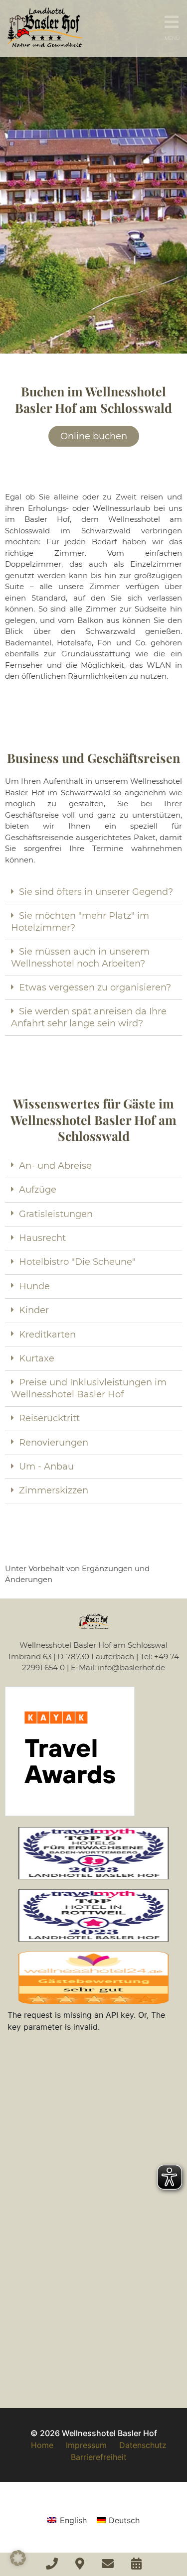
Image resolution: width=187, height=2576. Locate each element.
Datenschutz (143, 2445)
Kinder (34, 1310)
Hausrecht (42, 1238)
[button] (93, 892)
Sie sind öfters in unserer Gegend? (96, 892)
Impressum (86, 2445)
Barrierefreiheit (99, 2457)
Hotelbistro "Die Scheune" (77, 1262)
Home (42, 2445)
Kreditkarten (47, 1335)
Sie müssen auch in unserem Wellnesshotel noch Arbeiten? (80, 957)
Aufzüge (38, 1190)
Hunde (34, 1286)
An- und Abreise (55, 1166)
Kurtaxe (37, 1358)
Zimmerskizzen (54, 1490)
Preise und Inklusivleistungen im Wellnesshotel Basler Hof (89, 1388)
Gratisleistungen (56, 1214)
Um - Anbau (46, 1467)
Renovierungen (54, 1443)
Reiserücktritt (49, 1418)
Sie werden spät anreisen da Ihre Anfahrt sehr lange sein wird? (89, 1017)
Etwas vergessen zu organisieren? (95, 987)
